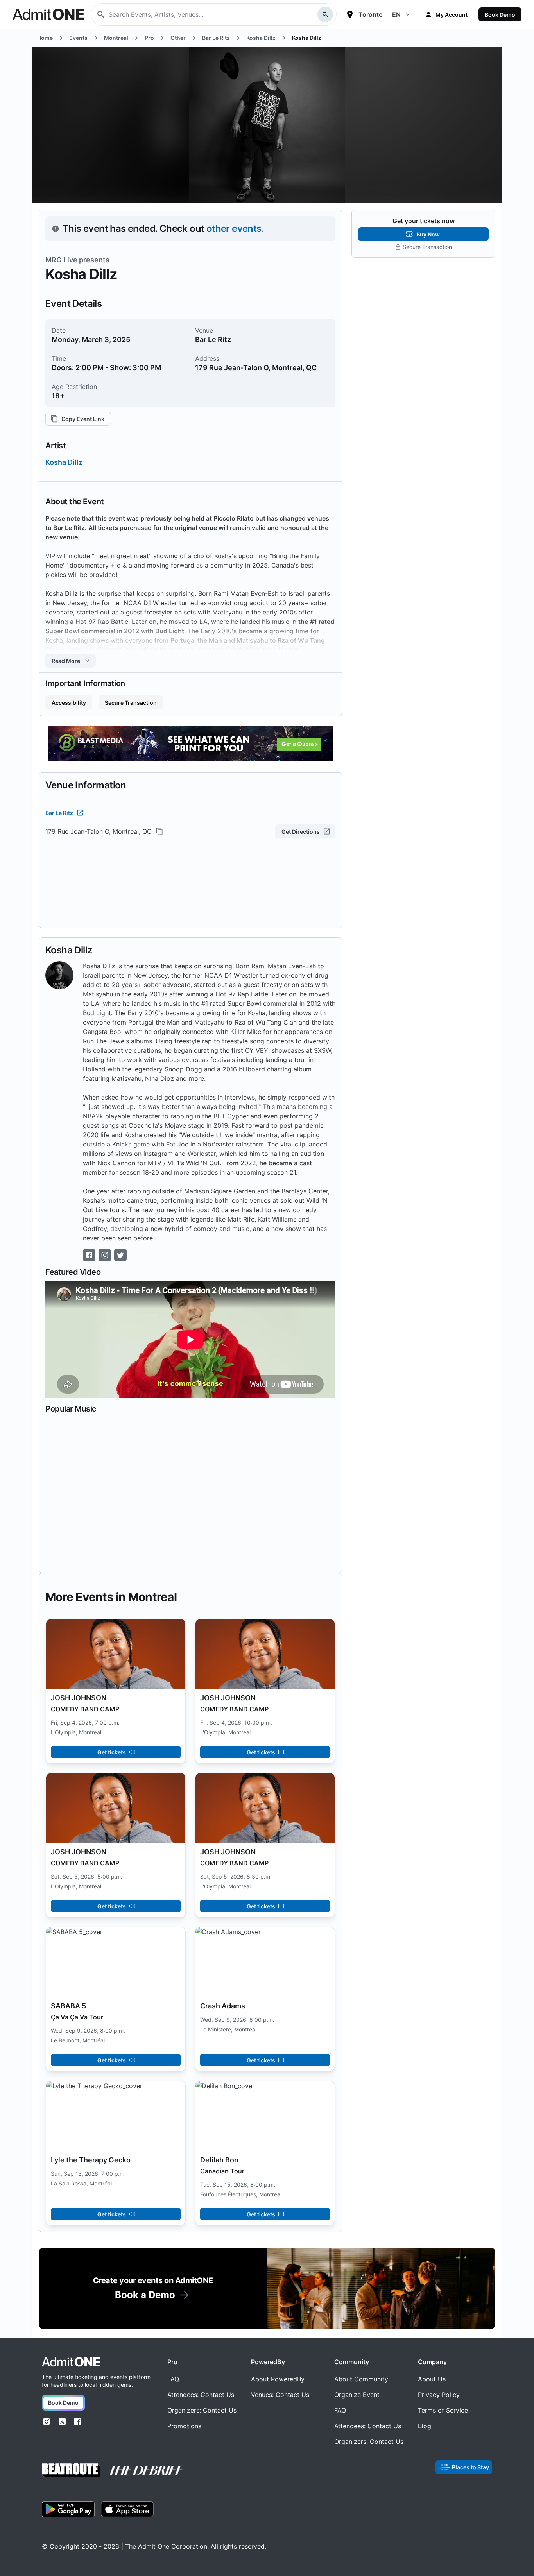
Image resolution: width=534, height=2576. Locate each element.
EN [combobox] (396, 14)
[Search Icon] (325, 14)
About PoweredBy (278, 2379)
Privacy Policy (439, 2395)
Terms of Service (443, 2410)
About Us (432, 2379)
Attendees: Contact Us (201, 2395)
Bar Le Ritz (59, 813)
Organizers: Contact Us (202, 2410)
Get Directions (301, 832)
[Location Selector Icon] (350, 14)
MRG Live (61, 260)
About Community (361, 2379)
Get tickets (112, 1752)
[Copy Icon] (159, 831)
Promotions (184, 2426)
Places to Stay (470, 2467)
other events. (235, 228)
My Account (452, 15)
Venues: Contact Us (280, 2395)
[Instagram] (47, 2422)
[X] (62, 2422)
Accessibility (69, 703)
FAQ (173, 2379)
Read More (66, 661)
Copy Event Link (83, 419)
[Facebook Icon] (89, 1255)
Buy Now (428, 234)
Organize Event (357, 2395)
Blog (425, 2426)
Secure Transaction (131, 703)
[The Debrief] (147, 2470)
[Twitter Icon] (120, 1255)
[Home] (71, 2362)
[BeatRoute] (71, 2470)
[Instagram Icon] (105, 1255)
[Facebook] (78, 2422)
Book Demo (500, 15)
